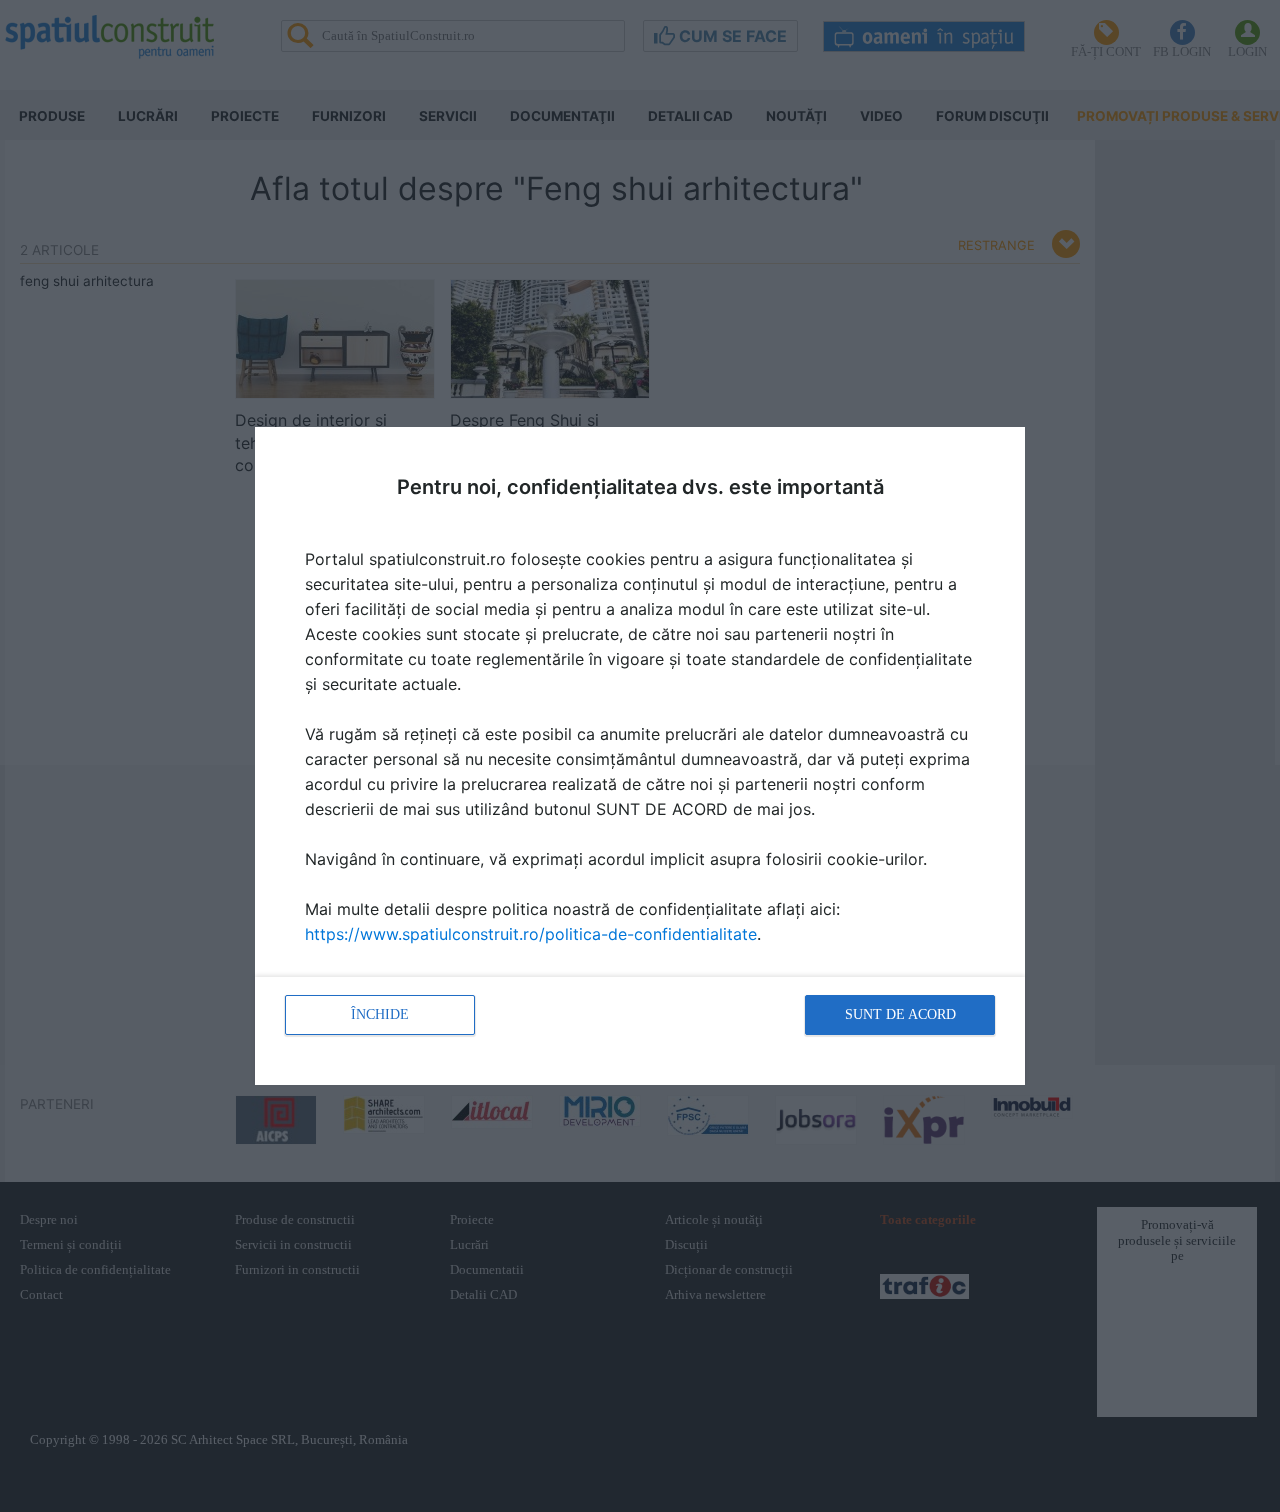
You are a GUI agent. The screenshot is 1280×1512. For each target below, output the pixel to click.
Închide (380, 1014)
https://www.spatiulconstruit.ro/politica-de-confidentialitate (531, 934)
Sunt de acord (900, 1014)
